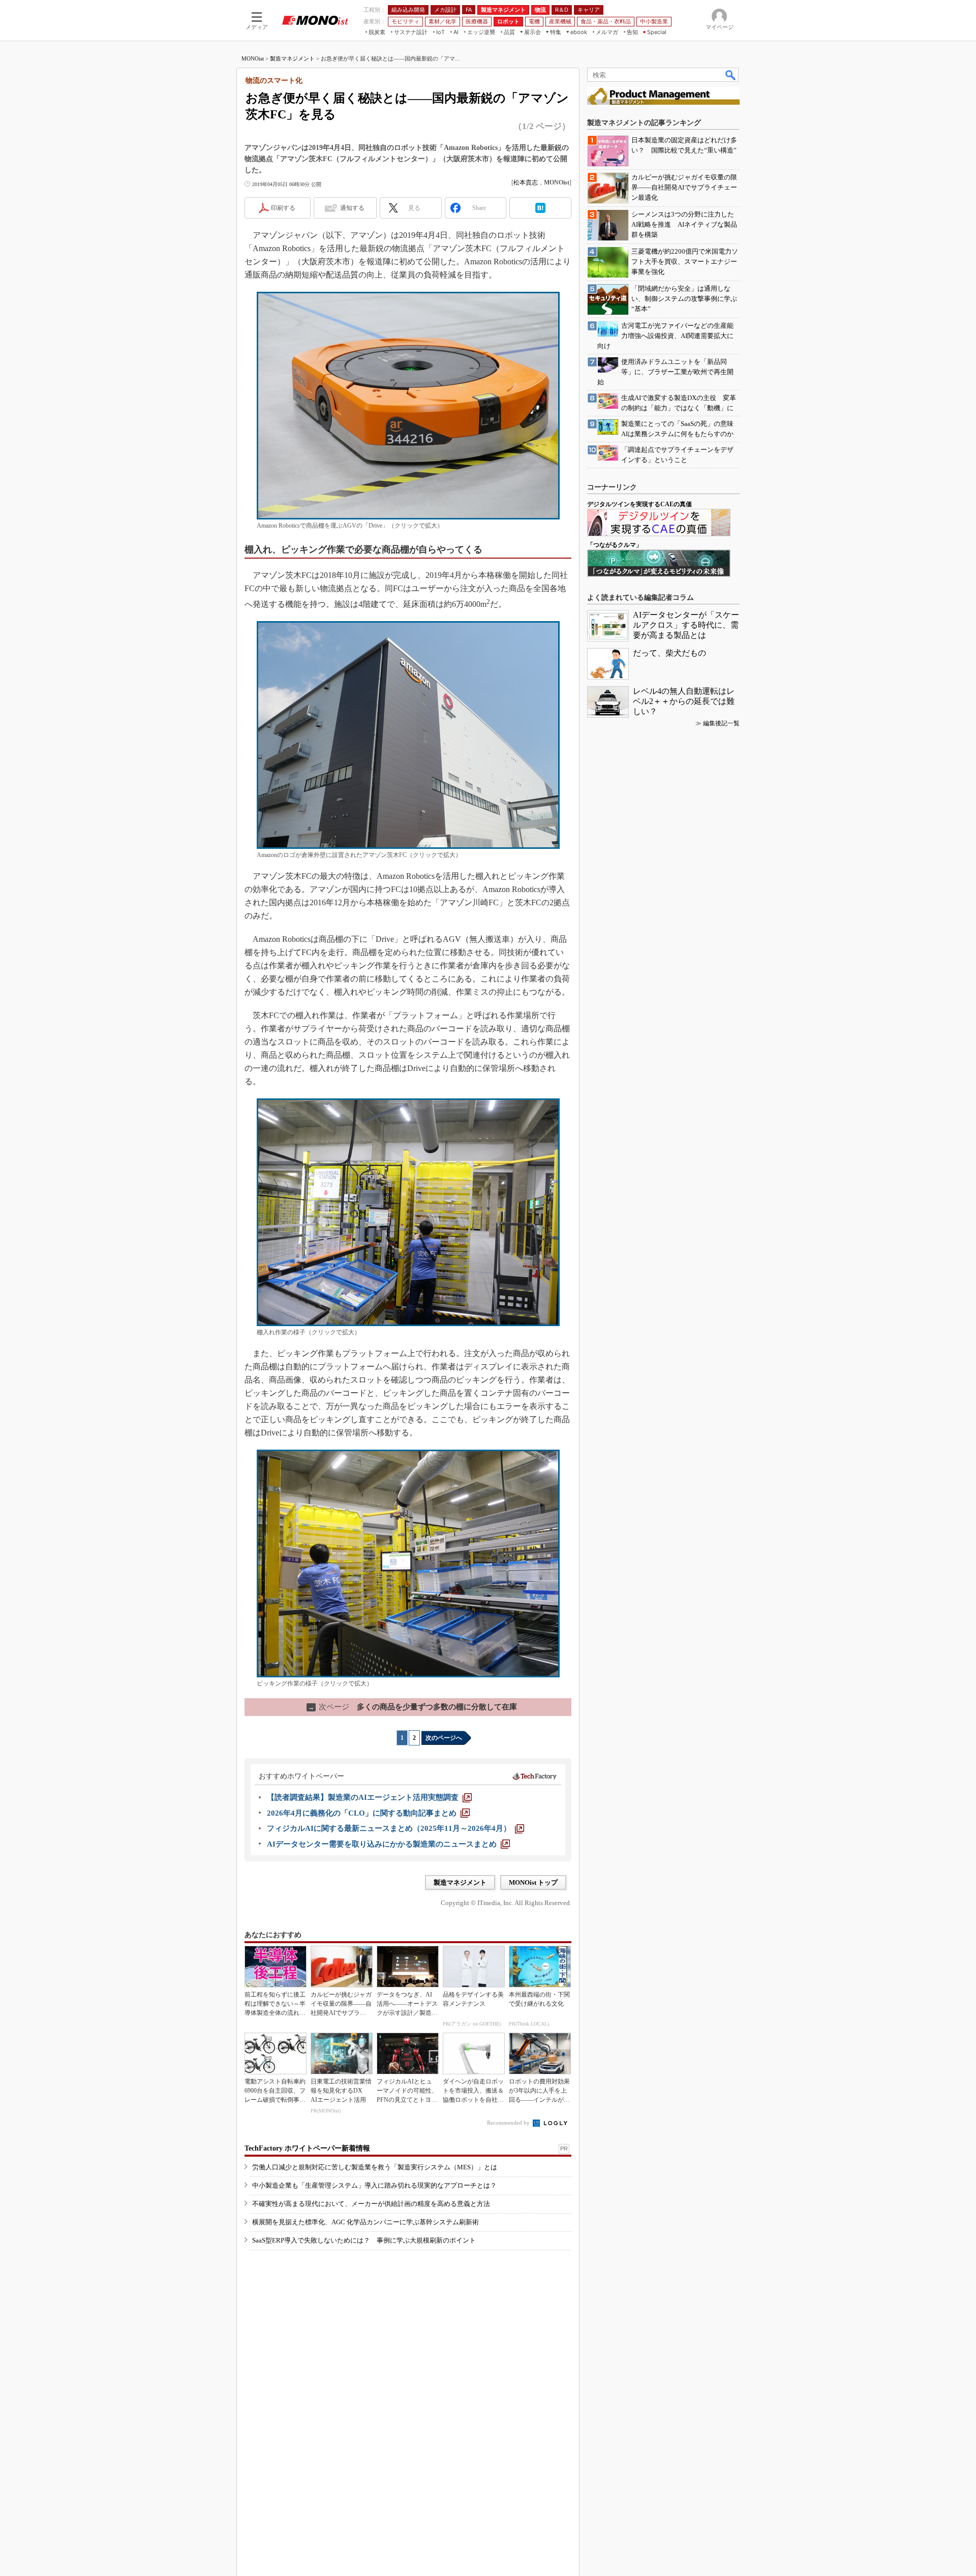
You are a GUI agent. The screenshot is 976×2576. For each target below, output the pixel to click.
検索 (731, 75)
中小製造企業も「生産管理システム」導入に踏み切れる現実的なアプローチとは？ (374, 2185)
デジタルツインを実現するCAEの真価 (639, 504)
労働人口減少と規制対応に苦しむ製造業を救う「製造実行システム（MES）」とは (375, 2167)
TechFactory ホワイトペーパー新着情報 (307, 2148)
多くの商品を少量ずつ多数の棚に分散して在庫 (413, 1707)
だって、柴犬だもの (669, 653)
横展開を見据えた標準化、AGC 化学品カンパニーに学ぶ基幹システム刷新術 (365, 2222)
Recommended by (509, 2123)
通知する (352, 208)
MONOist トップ (533, 1882)
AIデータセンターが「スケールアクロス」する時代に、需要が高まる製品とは (686, 625)
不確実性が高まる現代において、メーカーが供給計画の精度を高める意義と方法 (371, 2204)
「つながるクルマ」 (615, 545)
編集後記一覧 (721, 723)
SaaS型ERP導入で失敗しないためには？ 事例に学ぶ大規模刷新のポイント (364, 2240)
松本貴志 (526, 182)
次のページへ (444, 1738)
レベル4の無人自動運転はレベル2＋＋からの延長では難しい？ (684, 701)
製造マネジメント (292, 58)
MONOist (253, 58)
